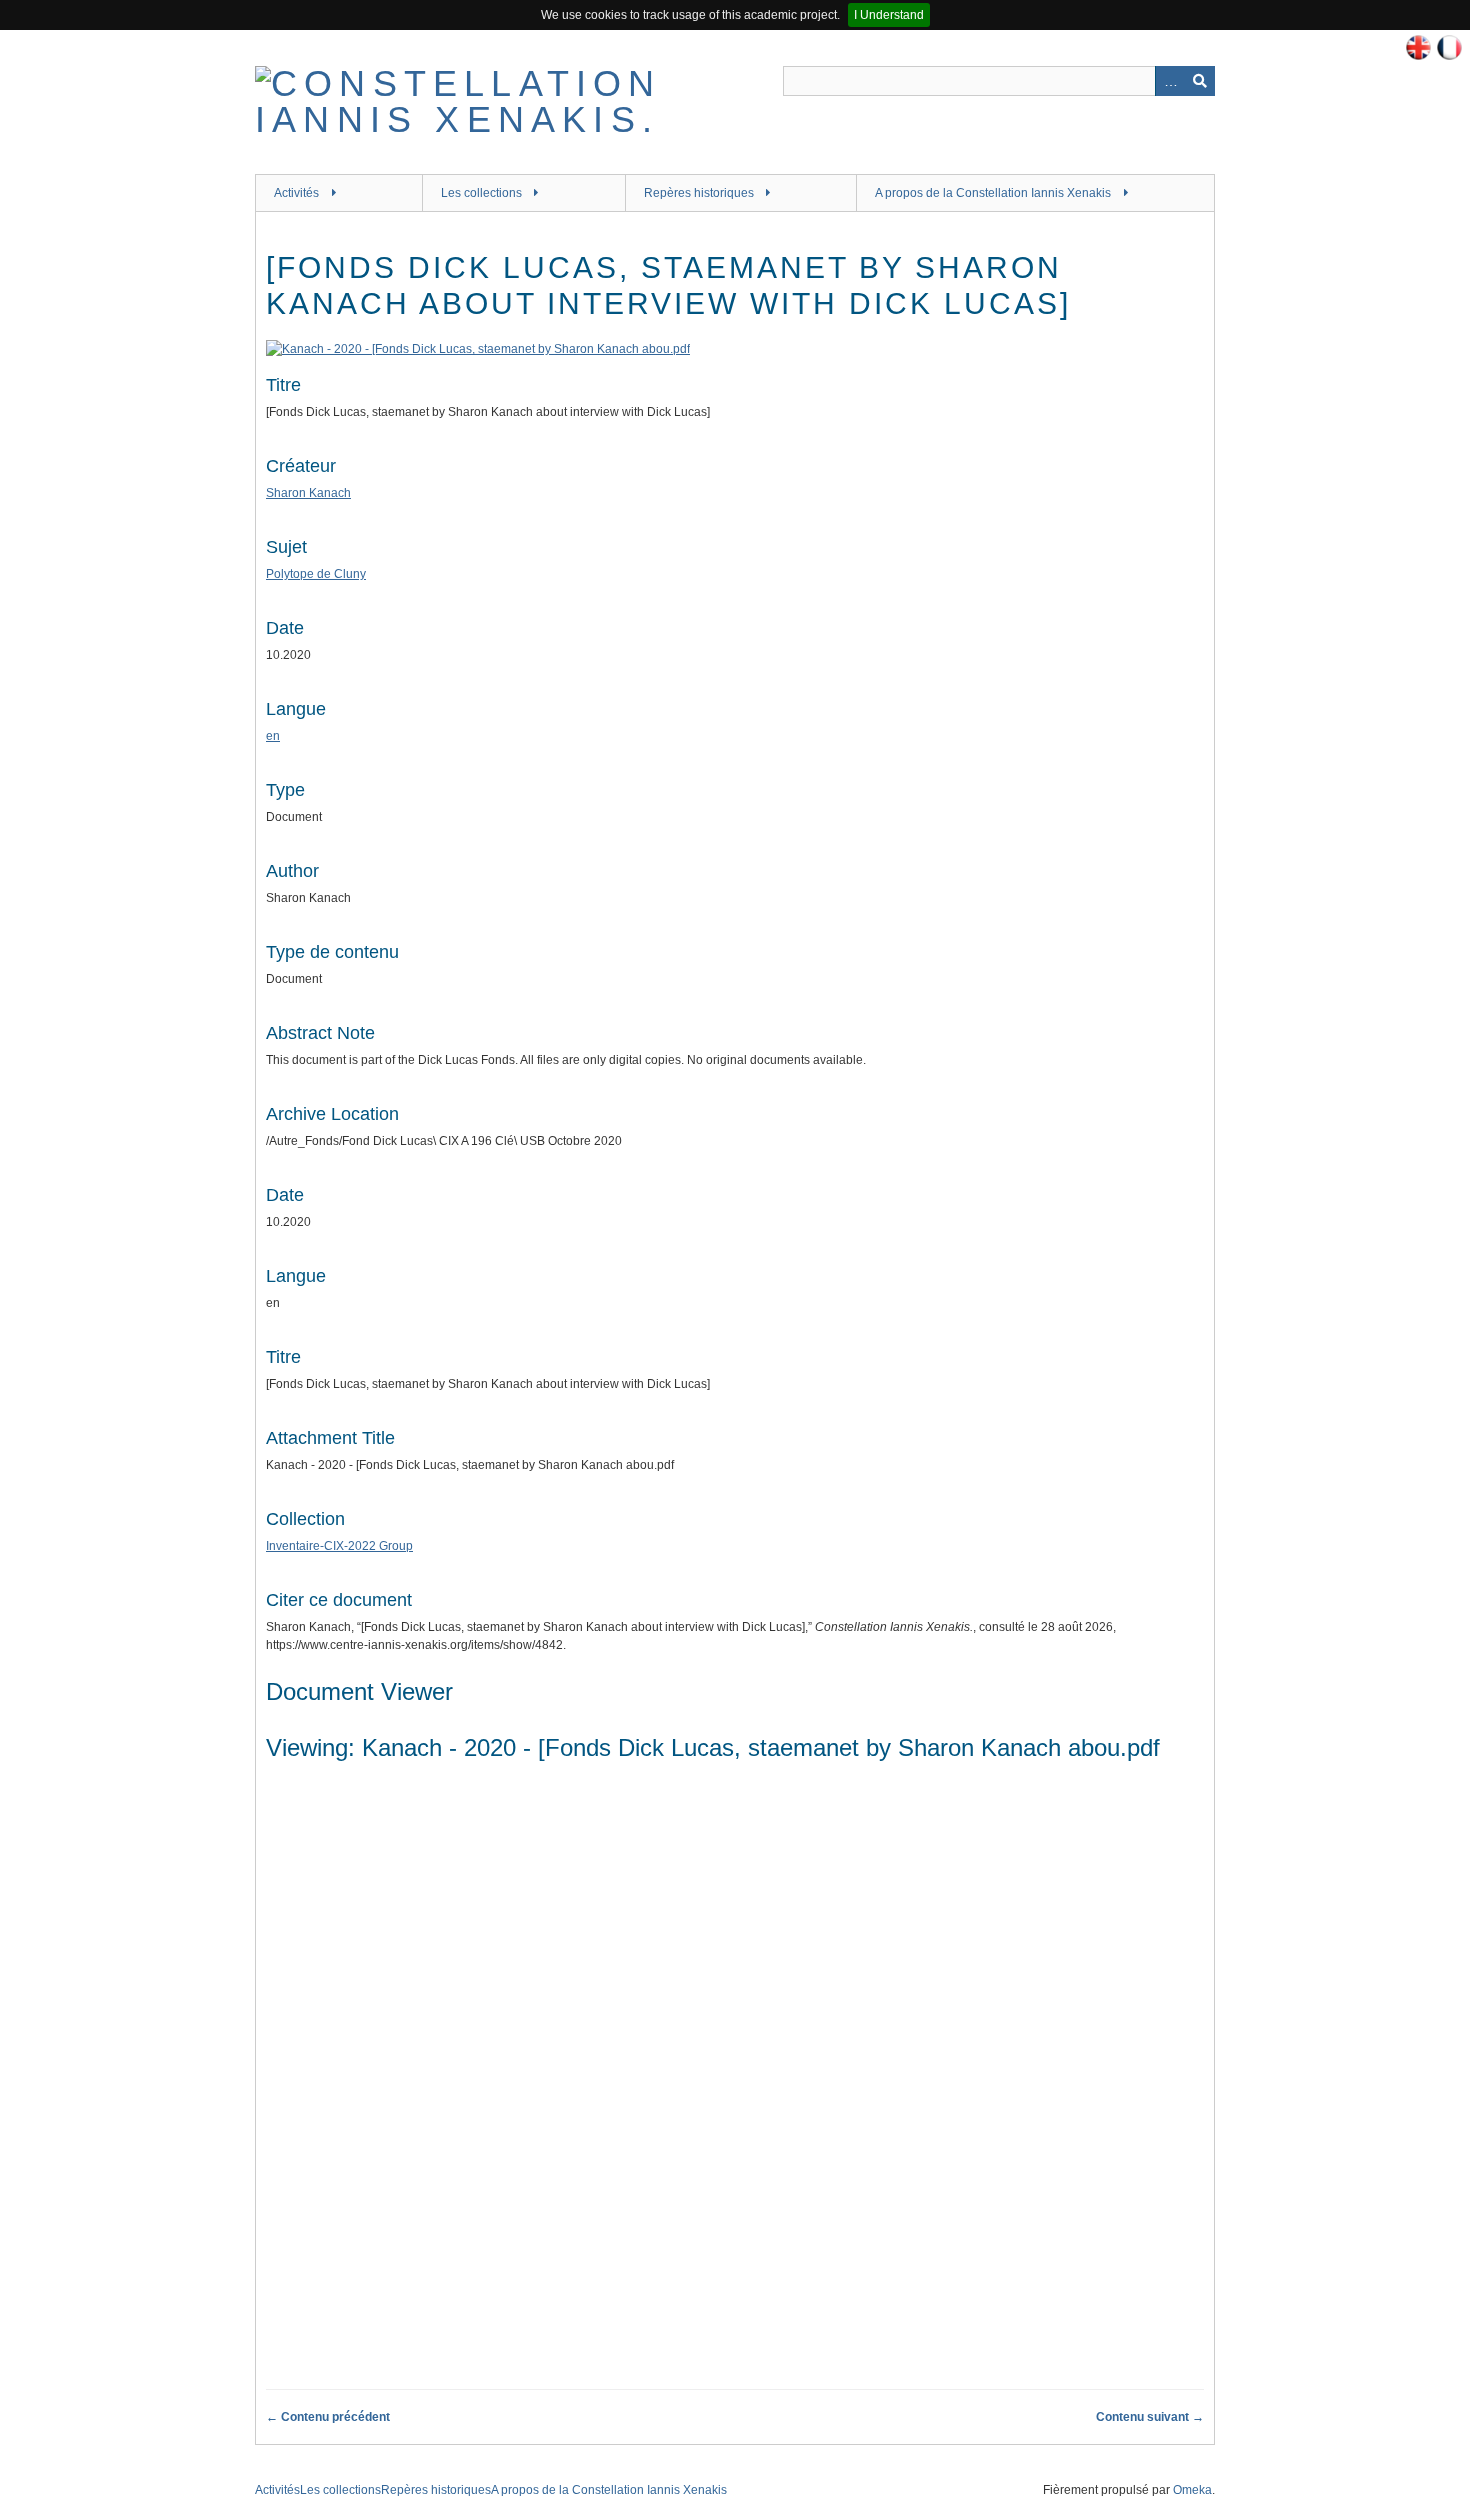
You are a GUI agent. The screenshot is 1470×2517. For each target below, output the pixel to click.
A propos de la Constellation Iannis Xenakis (993, 193)
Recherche (1200, 81)
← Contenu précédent (328, 2417)
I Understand (889, 15)
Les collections (481, 193)
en (273, 736)
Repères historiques (699, 193)
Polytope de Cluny (316, 574)
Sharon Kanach (308, 493)
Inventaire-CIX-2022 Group (339, 1546)
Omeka (1192, 2490)
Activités (296, 193)
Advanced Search (1170, 81)
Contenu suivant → (1150, 2417)
